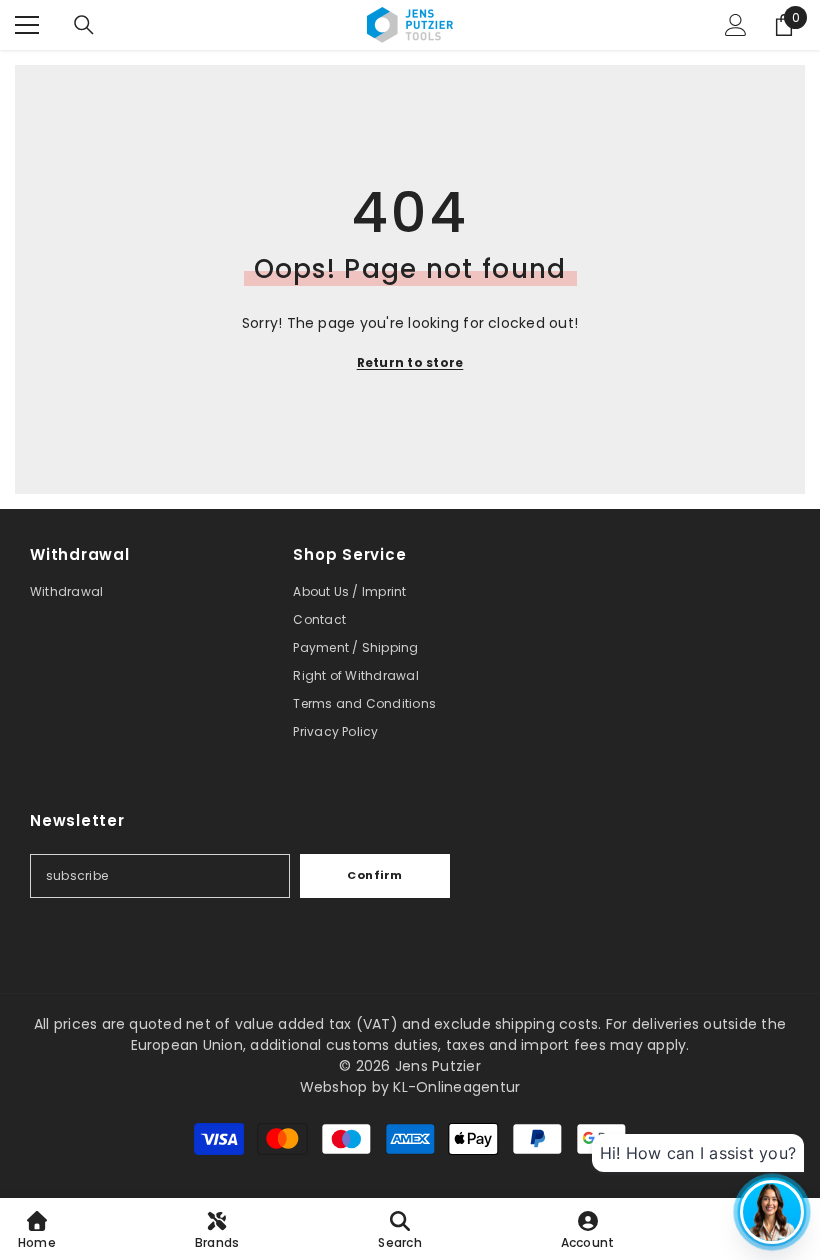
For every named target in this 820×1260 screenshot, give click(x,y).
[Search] (84, 25)
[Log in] (736, 25)
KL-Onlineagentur (456, 1087)
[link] (399, 1229)
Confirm (375, 875)
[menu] (27, 25)
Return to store (410, 362)
